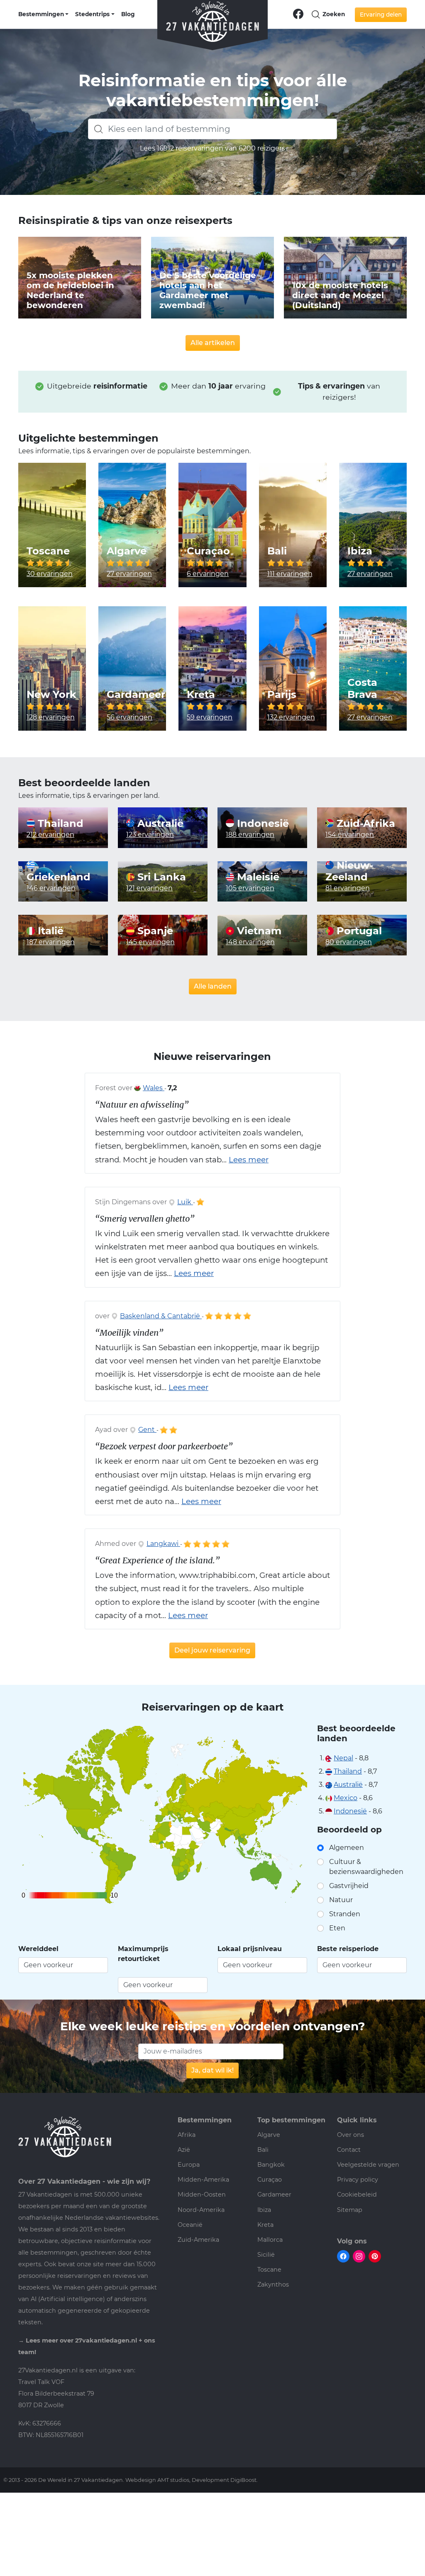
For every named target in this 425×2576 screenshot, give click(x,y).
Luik (185, 1202)
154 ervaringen (350, 835)
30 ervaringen (50, 574)
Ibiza (360, 551)
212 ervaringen (50, 835)
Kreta (201, 695)
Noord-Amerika (201, 2210)
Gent (147, 1430)
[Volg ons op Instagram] (359, 2256)
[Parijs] (293, 668)
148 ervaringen (250, 942)
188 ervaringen (250, 835)
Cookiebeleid (357, 2194)
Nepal (343, 1758)
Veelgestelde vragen (368, 2165)
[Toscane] (52, 525)
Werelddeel (38, 1949)
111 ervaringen (290, 574)
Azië (184, 2150)
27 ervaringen (129, 574)
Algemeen (347, 1848)
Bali (277, 551)
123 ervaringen (150, 835)
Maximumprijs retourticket (143, 1954)
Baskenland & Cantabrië (161, 1316)
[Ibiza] (373, 525)
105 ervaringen (250, 888)
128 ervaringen (51, 717)
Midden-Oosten (202, 2194)
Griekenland (59, 877)
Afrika (187, 2135)
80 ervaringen (349, 942)
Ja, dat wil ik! (212, 2070)
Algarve (127, 551)
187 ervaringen (51, 942)
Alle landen (213, 986)
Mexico (346, 1798)
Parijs (282, 695)
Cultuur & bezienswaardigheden (366, 1867)
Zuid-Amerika (198, 2240)
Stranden (345, 1914)
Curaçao (208, 551)
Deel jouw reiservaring (212, 1650)
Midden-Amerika (203, 2180)
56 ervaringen (129, 717)
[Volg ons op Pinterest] (375, 2256)
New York (51, 695)
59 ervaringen (210, 717)
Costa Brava (362, 689)
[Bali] (293, 525)
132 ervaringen (291, 717)
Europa (189, 2165)
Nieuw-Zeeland (349, 871)
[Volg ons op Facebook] (298, 13)
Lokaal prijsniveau (250, 1949)
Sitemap (350, 2210)
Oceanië (190, 2225)
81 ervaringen (348, 888)
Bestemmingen (41, 14)
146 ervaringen (51, 888)
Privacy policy (358, 2180)
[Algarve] (132, 525)
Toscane (48, 551)
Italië (49, 931)
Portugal (358, 931)
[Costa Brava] (373, 668)
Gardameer (136, 695)
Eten (337, 1928)
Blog (128, 14)
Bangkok (271, 2165)
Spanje (154, 931)
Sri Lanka (160, 877)
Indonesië (261, 824)
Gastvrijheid (349, 1886)
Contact (349, 2150)
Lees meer (249, 1160)
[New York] (52, 668)
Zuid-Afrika (364, 824)
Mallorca (270, 2240)
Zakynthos (273, 2284)
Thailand (59, 824)
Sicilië (266, 2255)
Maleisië (257, 877)
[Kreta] (212, 668)
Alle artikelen (213, 343)
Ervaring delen (381, 15)
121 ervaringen (149, 888)
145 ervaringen (150, 942)
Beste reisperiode (348, 1949)
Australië (159, 824)
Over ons (351, 2135)
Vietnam (258, 931)
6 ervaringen (208, 574)
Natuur (341, 1900)
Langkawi (163, 1544)
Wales (154, 1088)
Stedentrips (92, 14)
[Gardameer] (132, 668)
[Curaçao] (212, 525)
